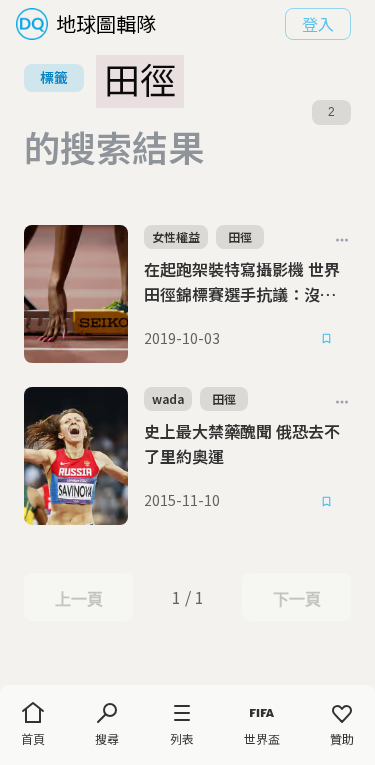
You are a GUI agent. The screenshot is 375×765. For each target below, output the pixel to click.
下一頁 (296, 599)
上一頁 (78, 599)
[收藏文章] (327, 339)
